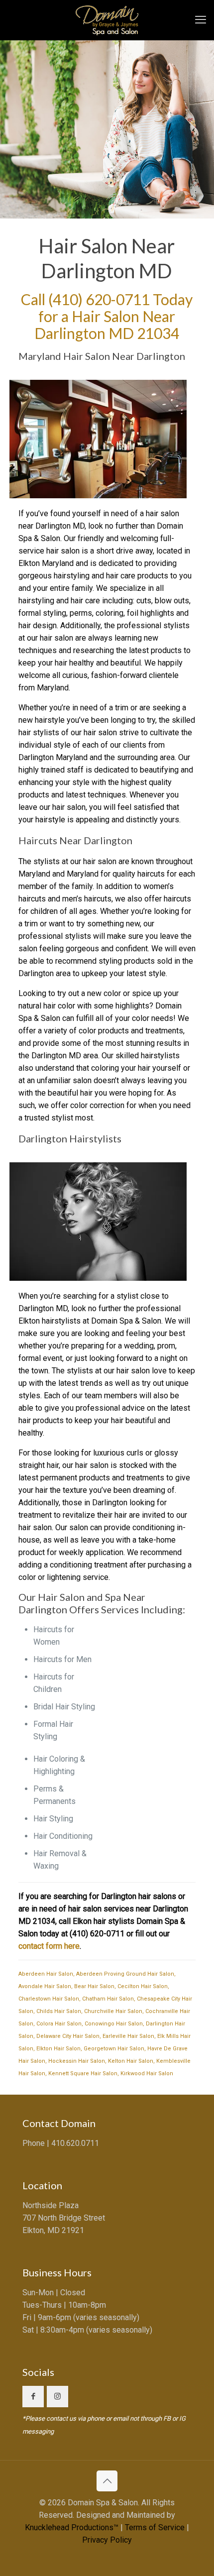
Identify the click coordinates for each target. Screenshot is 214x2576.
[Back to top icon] (107, 2481)
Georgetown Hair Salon (114, 2049)
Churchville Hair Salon (113, 2011)
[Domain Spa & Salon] (107, 20)
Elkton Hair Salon (58, 2049)
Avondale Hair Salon (45, 1986)
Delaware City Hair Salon (68, 2036)
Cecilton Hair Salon (143, 1986)
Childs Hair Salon (59, 2011)
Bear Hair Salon (94, 1986)
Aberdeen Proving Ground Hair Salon (125, 1974)
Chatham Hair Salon (108, 1999)
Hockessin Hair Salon (77, 2061)
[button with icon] (33, 2397)
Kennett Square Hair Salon (83, 2073)
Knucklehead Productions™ (72, 2527)
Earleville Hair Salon (128, 2036)
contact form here (49, 1946)
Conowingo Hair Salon (114, 2024)
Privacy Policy (107, 2540)
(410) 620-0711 (99, 299)
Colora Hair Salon (59, 2024)
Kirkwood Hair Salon (147, 2073)
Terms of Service (155, 2527)
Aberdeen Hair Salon (46, 1974)
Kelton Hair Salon (131, 2061)
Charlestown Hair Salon (49, 1999)
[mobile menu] (201, 20)
